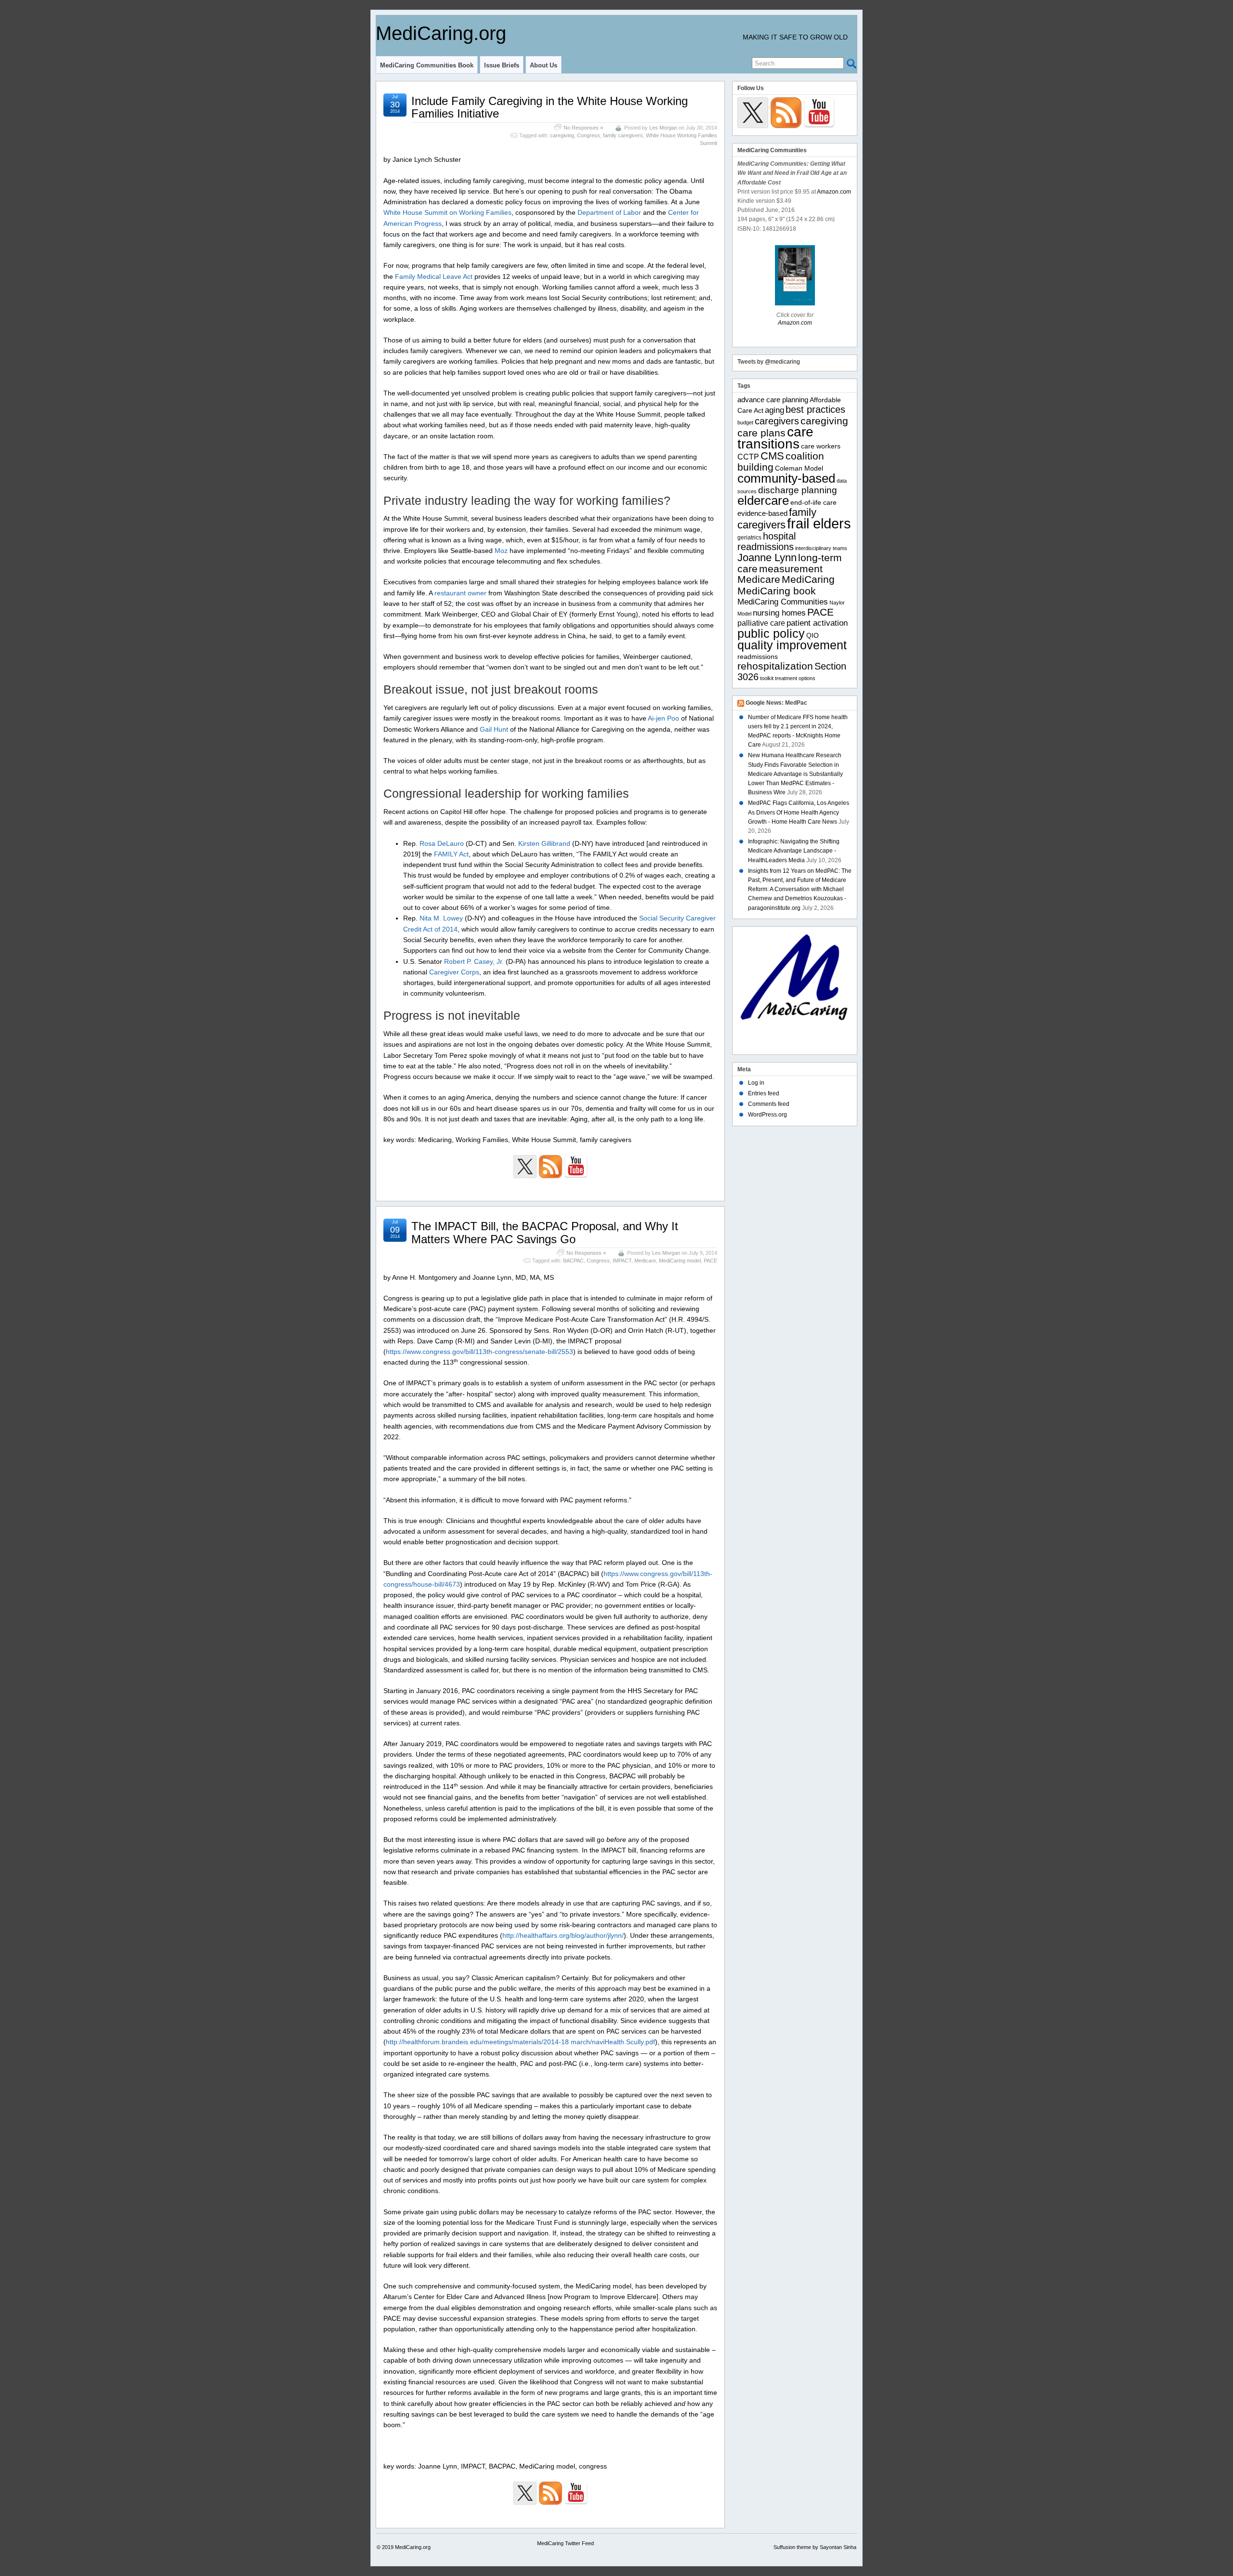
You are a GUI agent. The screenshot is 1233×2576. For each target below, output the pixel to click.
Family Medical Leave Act (434, 276)
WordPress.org (767, 1115)
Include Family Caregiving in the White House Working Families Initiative (550, 107)
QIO (813, 636)
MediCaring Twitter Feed (565, 2543)
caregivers (777, 421)
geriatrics (749, 538)
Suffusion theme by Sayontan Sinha (815, 2547)
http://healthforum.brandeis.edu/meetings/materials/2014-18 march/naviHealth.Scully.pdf (520, 2042)
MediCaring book (777, 591)
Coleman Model (799, 468)
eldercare (763, 500)
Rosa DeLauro (443, 843)
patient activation (817, 623)
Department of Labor (609, 212)
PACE (710, 1261)
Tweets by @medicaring (769, 362)
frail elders (819, 523)
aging (774, 410)
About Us (544, 65)
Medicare (645, 1261)
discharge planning (798, 490)
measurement (791, 569)
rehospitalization (775, 666)
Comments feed (769, 1104)
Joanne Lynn (767, 558)
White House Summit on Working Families (447, 212)
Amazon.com (834, 192)
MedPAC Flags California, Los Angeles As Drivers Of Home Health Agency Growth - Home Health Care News (799, 812)
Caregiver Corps (454, 972)
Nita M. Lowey (441, 918)
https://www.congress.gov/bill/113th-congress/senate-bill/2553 (479, 1352)
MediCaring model (680, 1261)
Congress (589, 135)
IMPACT (622, 1261)
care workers (821, 446)
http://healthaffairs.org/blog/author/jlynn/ (563, 1935)
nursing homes (779, 613)
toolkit (767, 678)
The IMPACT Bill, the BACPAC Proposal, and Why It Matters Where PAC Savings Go (545, 1232)
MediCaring (808, 579)
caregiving (562, 135)
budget (745, 422)
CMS (772, 456)
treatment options (795, 678)
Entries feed (764, 1093)
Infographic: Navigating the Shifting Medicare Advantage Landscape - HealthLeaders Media (794, 851)
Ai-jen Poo (664, 718)
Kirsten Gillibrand (544, 843)
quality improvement (792, 645)
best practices (815, 409)
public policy (771, 633)
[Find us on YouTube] (576, 1167)
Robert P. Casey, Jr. (474, 961)
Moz (501, 551)
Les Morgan (663, 128)
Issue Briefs (502, 65)
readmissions (758, 657)
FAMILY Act (451, 854)
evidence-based (762, 513)
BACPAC (573, 1261)
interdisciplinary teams (821, 548)
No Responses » (583, 128)
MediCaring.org (441, 33)
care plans (761, 433)
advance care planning (773, 400)
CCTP (748, 457)
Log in (756, 1083)
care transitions (775, 438)
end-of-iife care (813, 503)
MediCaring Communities (783, 602)
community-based (786, 478)
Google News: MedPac (776, 703)
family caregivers (623, 135)
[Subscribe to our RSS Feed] (551, 1167)
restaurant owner (460, 593)
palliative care (761, 623)
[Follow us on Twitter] (525, 1167)
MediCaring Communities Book (427, 65)
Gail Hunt (494, 729)
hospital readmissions (767, 541)
